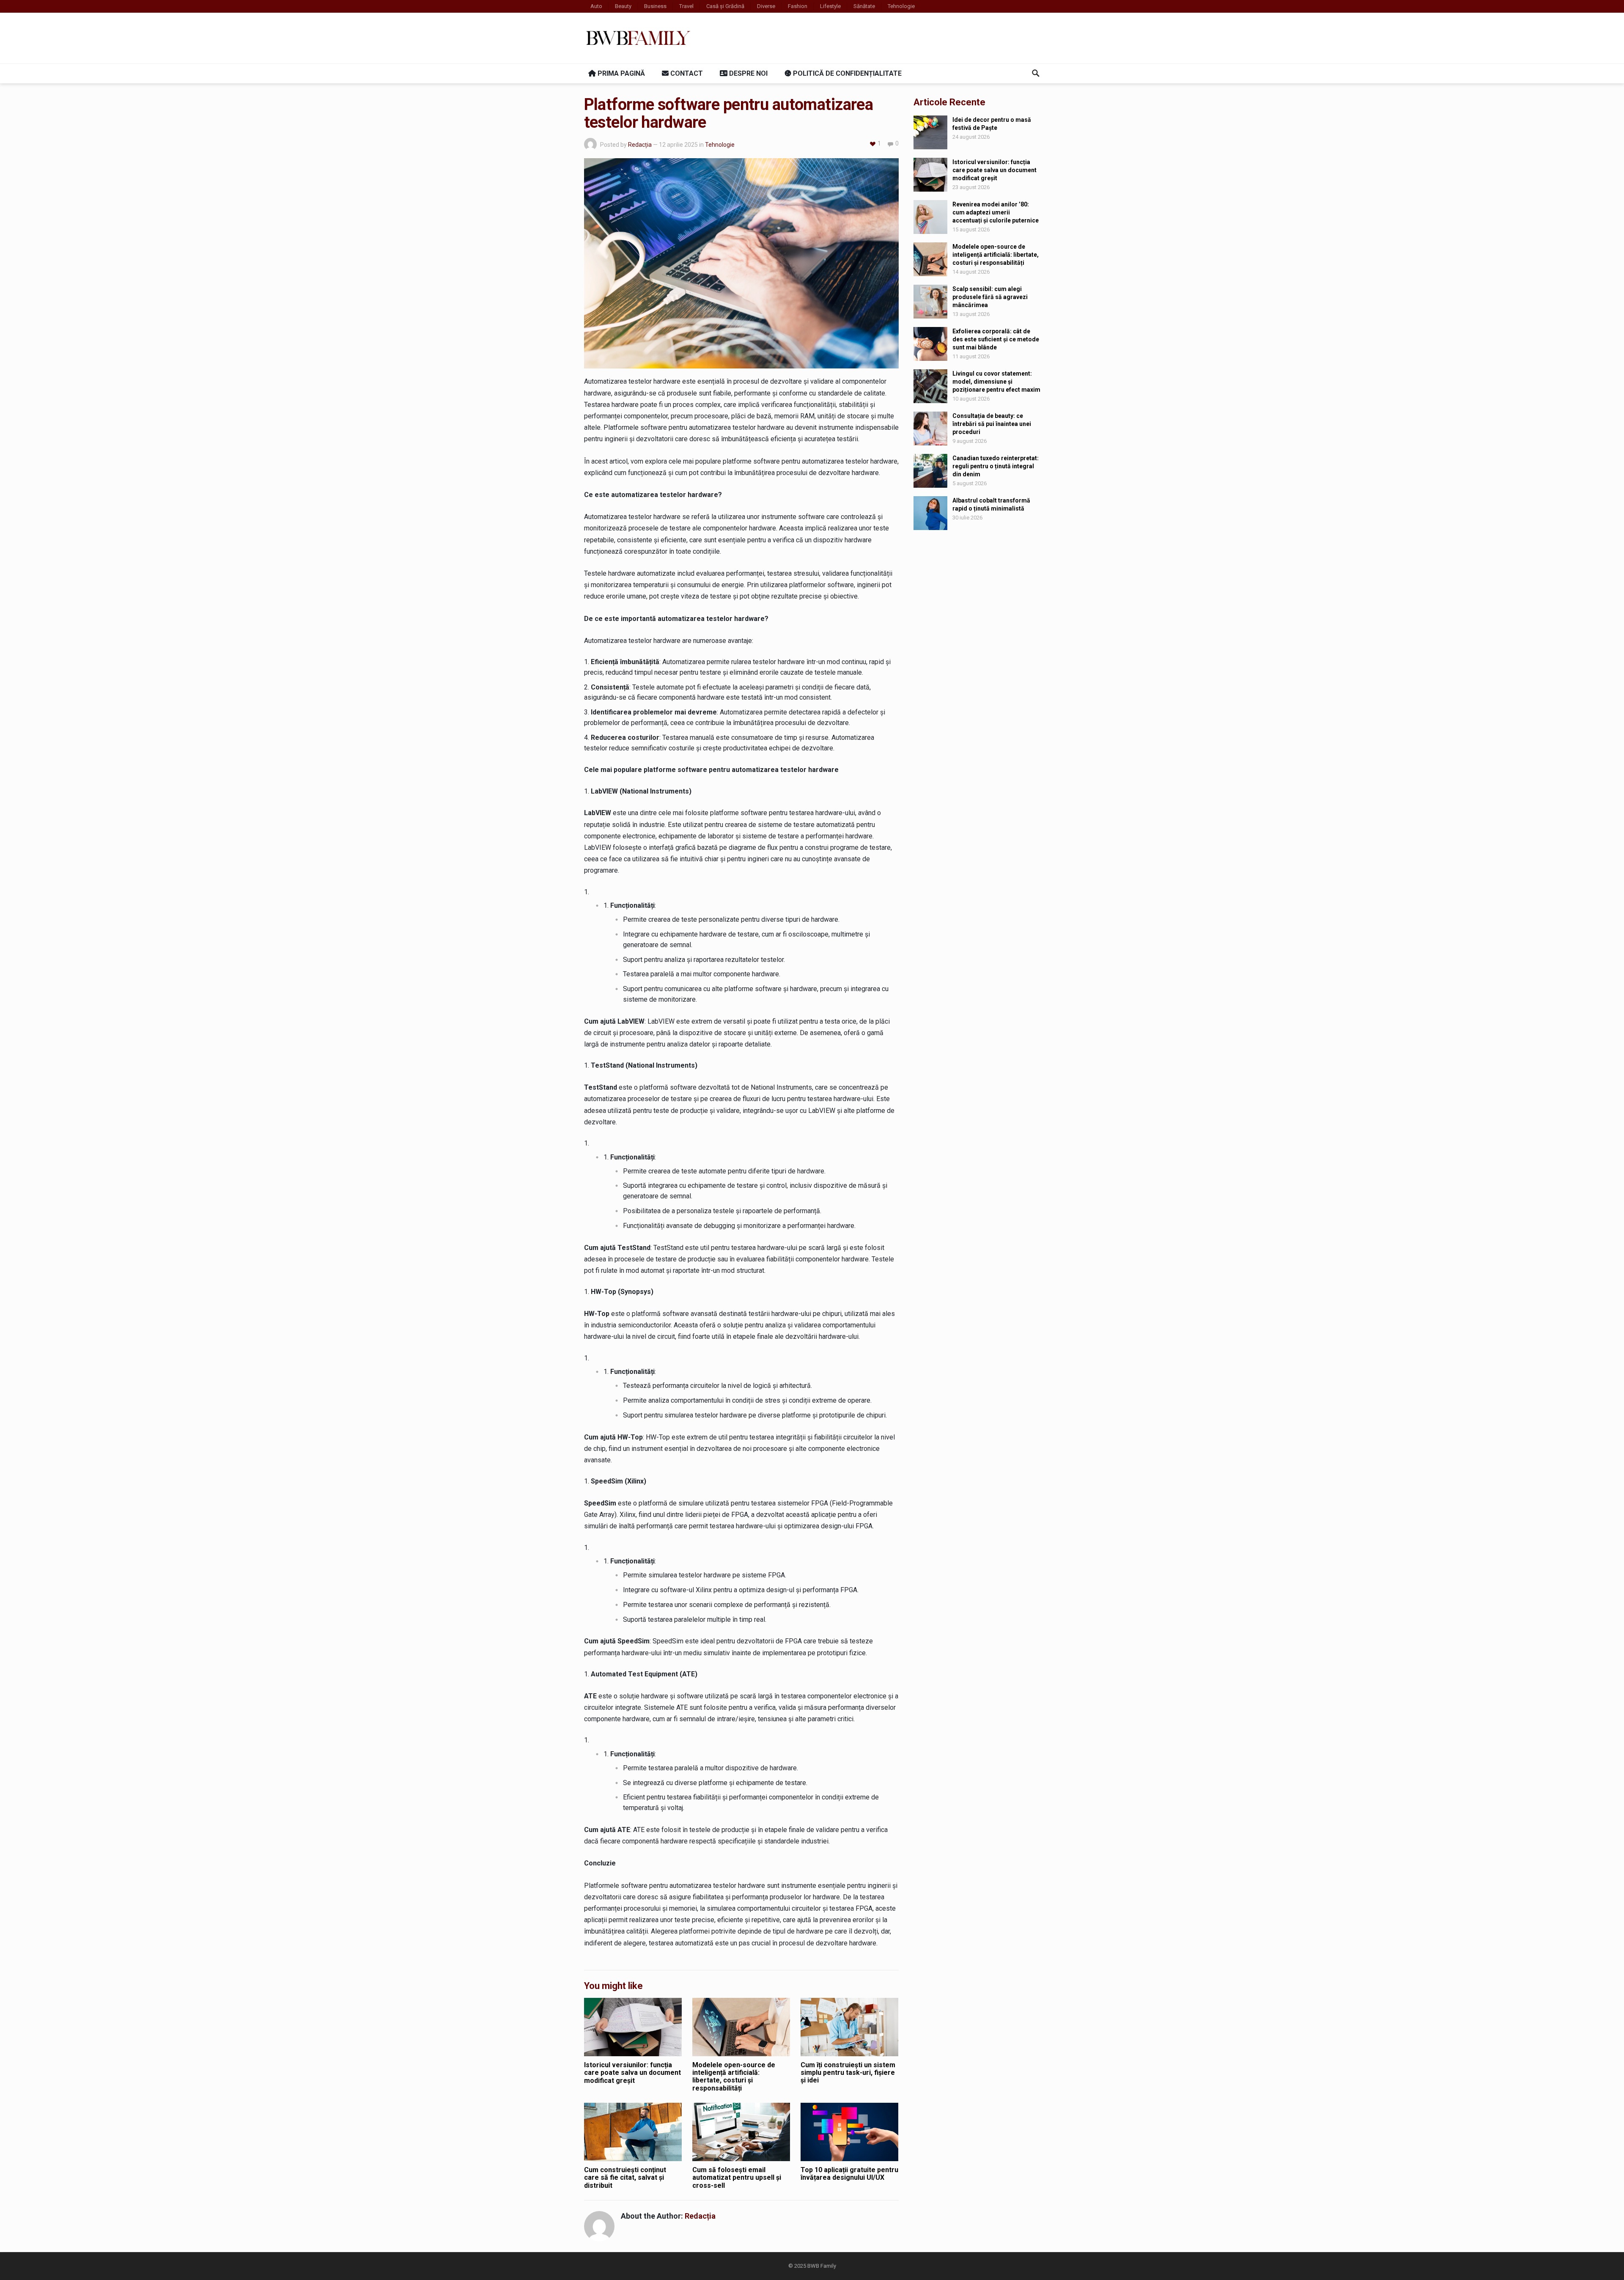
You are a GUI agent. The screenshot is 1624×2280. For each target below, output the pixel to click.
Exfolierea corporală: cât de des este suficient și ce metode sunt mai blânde (996, 339)
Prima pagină (620, 73)
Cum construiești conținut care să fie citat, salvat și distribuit (625, 2178)
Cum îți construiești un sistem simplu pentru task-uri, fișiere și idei (848, 2073)
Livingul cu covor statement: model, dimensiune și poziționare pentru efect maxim (996, 382)
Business (655, 6)
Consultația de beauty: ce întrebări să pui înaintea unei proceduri (992, 424)
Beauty (623, 6)
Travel (686, 6)
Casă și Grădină (725, 6)
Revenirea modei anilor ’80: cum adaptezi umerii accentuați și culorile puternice (996, 212)
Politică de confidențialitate (846, 73)
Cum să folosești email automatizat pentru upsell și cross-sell (737, 2178)
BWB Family (822, 2266)
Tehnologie (901, 6)
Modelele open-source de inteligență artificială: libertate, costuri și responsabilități (734, 2077)
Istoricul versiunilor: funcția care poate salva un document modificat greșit (632, 2073)
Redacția (640, 145)
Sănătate (864, 6)
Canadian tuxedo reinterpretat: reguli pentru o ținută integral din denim (996, 466)
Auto (596, 6)
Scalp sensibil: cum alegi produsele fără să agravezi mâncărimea (990, 297)
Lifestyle (830, 6)
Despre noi (748, 73)
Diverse (766, 6)
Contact (686, 73)
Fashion (798, 6)
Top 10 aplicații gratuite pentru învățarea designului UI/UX (849, 2174)
